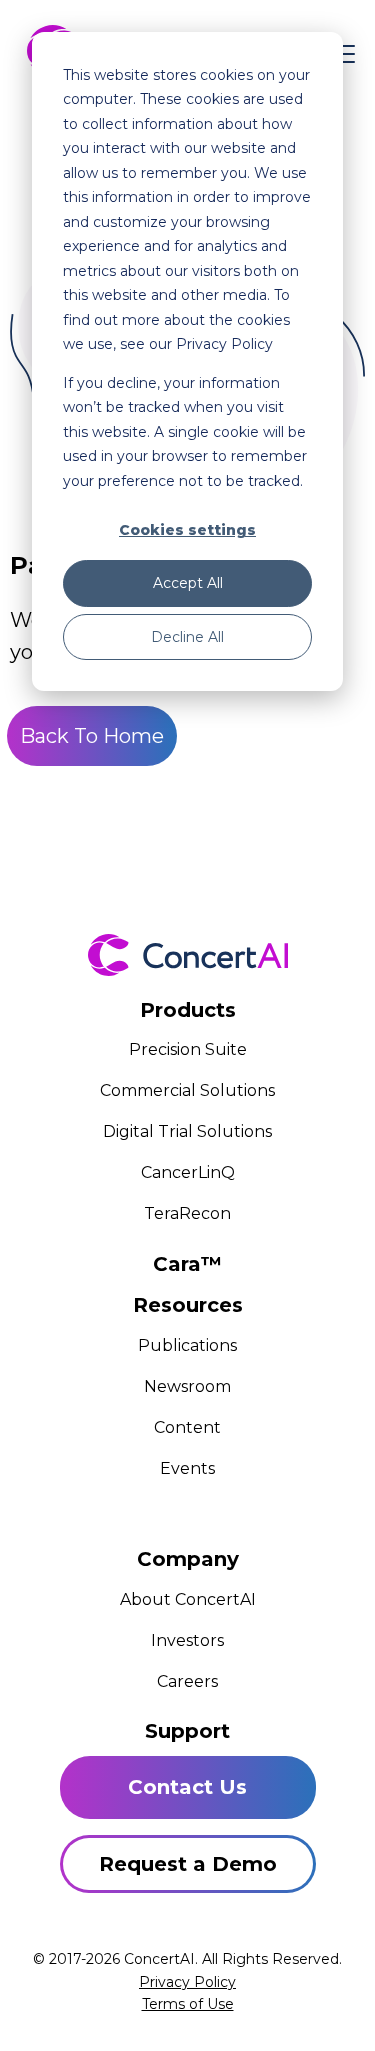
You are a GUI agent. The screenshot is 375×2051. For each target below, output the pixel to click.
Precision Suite (188, 1049)
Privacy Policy (187, 1982)
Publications (187, 1345)
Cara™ (187, 1264)
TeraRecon (187, 1213)
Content (187, 1427)
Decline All (187, 637)
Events (187, 1468)
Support (187, 1731)
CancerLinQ (188, 1172)
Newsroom (187, 1386)
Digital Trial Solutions (187, 1131)
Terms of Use (188, 2004)
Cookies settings (187, 530)
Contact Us (187, 1787)
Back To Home (92, 736)
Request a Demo (188, 1864)
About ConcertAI (188, 1599)
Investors (187, 1640)
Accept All (188, 583)
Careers (187, 1681)
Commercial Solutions (187, 1090)
